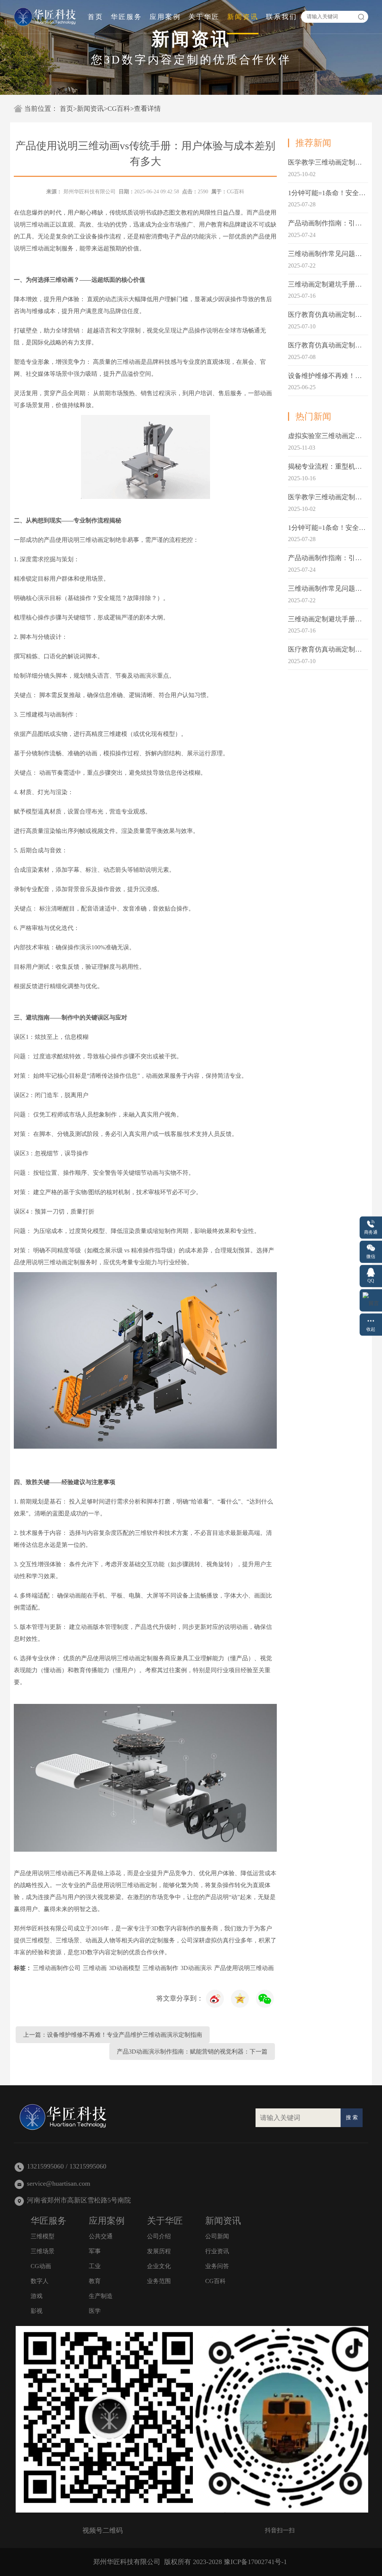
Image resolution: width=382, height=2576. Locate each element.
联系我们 (282, 17)
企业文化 (159, 2266)
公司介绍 (159, 2236)
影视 (37, 2311)
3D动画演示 (196, 1968)
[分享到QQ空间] (215, 1999)
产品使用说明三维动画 (244, 1968)
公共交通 (101, 2236)
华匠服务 (126, 17)
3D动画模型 (125, 1968)
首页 (95, 17)
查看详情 (147, 109)
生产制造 (101, 2296)
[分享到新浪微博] (240, 1999)
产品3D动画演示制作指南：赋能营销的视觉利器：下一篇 (192, 2052)
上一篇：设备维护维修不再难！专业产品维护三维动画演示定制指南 (113, 2035)
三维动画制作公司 (57, 1968)
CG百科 (119, 109)
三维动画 (95, 1968)
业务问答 (217, 2266)
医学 (95, 2311)
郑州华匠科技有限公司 (90, 192)
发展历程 (159, 2251)
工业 (95, 2266)
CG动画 (41, 2266)
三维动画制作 (160, 1968)
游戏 (37, 2296)
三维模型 (43, 2236)
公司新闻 (217, 2236)
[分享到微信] (265, 1999)
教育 (95, 2281)
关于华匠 (204, 17)
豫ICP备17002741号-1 (255, 2562)
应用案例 (165, 17)
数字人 (40, 2281)
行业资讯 (217, 2251)
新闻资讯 (243, 17)
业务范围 (159, 2281)
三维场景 (43, 2251)
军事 (95, 2251)
